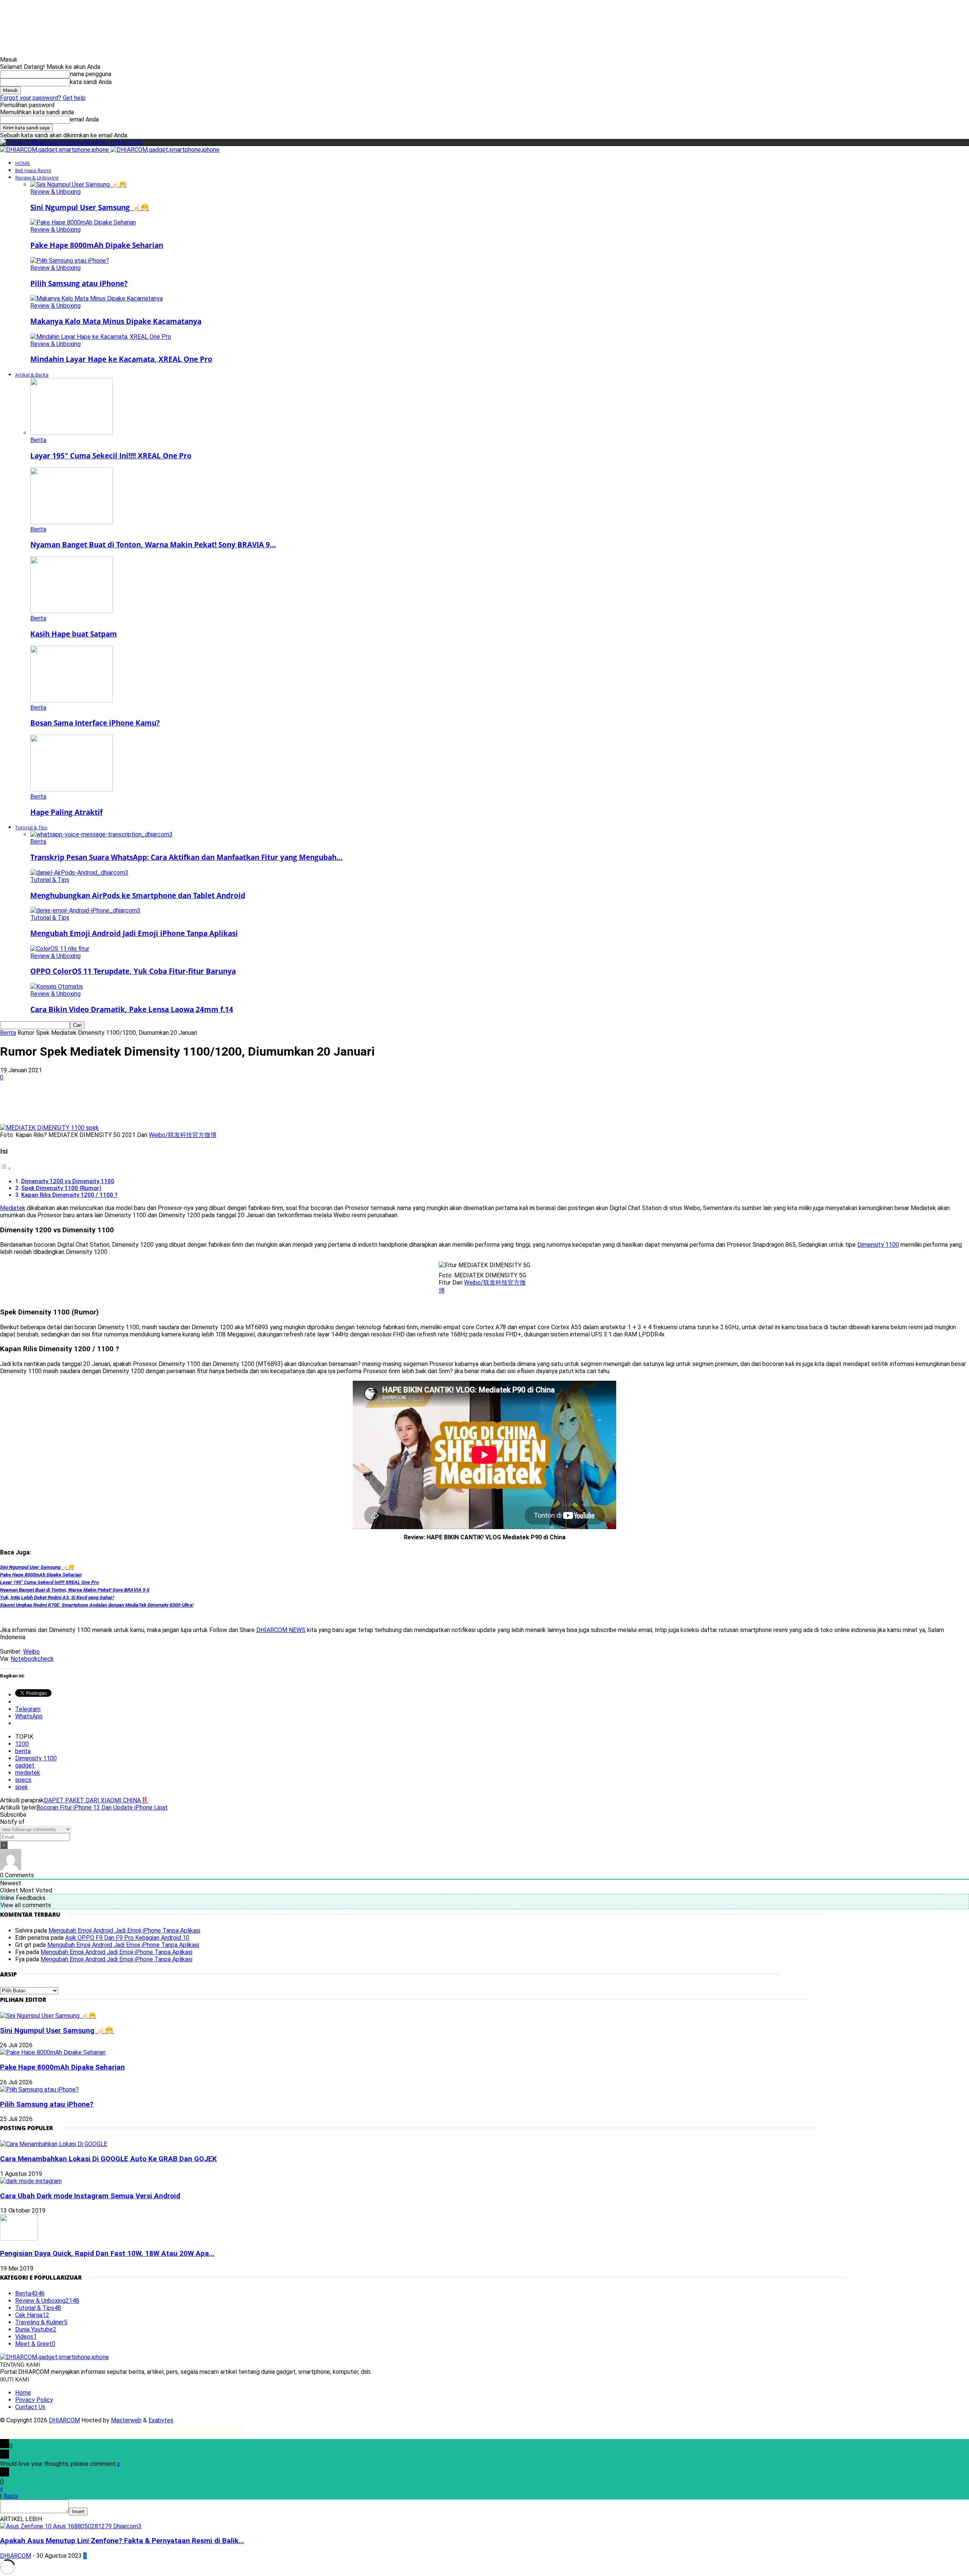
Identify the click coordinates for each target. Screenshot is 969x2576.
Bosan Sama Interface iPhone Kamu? (95, 723)
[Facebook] (72, 1102)
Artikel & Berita (32, 375)
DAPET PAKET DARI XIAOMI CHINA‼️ (96, 1800)
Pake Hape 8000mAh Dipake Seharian (97, 245)
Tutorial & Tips (31, 827)
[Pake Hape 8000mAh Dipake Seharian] (83, 222)
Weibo (31, 1652)
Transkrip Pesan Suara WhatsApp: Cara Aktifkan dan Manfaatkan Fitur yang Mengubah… (186, 857)
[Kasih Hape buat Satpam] (72, 611)
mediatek (28, 1773)
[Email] (181, 1102)
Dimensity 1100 (878, 1245)
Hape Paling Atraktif (66, 812)
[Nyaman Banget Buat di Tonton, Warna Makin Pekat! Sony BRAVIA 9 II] (72, 522)
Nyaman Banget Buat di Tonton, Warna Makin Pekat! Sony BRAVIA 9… (153, 544)
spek (22, 1787)
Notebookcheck (32, 1659)
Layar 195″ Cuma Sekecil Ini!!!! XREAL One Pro (111, 456)
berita (23, 1751)
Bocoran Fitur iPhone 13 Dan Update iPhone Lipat (102, 1807)
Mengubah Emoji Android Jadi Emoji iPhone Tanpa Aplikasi (134, 933)
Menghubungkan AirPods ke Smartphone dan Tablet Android (138, 895)
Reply (11, 2496)
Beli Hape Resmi (33, 170)
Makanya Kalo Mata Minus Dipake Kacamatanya (116, 321)
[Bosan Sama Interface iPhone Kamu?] (72, 700)
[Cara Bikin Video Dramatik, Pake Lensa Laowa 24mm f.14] (57, 987)
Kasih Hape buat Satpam (74, 634)
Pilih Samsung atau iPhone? (79, 283)
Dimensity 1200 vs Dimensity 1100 (68, 1181)
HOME (23, 163)
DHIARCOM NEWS (281, 1630)
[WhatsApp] (126, 1102)
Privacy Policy (34, 2400)
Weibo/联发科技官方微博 (183, 1135)
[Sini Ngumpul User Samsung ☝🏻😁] (78, 185)
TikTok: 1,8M (516, 13)
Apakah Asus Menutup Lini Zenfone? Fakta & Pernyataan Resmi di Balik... (122, 2541)
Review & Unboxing (37, 178)
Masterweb (126, 2420)
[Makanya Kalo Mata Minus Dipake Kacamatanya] (97, 298)
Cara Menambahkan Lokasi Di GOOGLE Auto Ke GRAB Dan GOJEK (108, 2159)
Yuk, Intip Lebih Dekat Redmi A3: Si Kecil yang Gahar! (57, 1597)
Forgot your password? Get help (43, 98)
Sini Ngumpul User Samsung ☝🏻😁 (90, 207)
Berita (38, 440)
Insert (78, 2511)
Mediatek (13, 1208)
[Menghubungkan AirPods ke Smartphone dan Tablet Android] (79, 873)
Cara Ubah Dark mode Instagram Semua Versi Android (90, 2196)
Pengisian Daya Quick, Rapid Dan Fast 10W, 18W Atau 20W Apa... (107, 2254)
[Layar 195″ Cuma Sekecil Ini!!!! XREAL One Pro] (72, 433)
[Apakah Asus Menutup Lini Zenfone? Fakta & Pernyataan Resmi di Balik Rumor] (71, 2526)
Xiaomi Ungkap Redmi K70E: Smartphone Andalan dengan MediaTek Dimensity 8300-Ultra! (97, 1605)
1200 (22, 1744)
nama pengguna (91, 74)
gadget (25, 1765)
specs (23, 1780)
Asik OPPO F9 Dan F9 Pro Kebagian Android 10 (127, 1938)
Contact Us (30, 2407)
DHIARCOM (64, 2420)
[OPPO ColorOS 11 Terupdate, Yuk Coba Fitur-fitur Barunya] (60, 949)
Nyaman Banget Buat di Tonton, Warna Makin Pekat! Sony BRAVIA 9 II (75, 1590)
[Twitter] (99, 1102)
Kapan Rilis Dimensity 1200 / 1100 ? (69, 1195)
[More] (235, 1102)
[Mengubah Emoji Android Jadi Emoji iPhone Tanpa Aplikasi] (85, 910)
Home (23, 2393)
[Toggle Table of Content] (6, 1168)
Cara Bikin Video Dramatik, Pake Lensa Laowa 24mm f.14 (132, 1009)
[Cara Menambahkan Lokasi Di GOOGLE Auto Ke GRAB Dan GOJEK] (54, 2144)
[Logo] (55, 150)
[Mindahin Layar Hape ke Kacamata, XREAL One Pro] (101, 337)
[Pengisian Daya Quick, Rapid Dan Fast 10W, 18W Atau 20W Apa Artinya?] (19, 2239)
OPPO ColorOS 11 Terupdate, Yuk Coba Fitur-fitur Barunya (133, 971)
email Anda (84, 119)
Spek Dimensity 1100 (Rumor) (61, 1188)
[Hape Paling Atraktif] (72, 789)
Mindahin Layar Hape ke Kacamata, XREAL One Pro (121, 359)
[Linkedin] (153, 1102)
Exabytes (161, 2420)
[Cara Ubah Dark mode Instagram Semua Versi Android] (31, 2181)
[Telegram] (208, 1102)
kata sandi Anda (91, 82)
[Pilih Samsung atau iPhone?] (70, 261)
